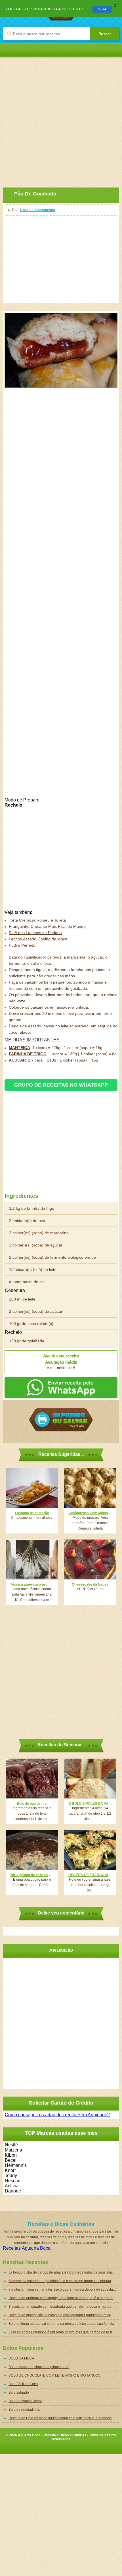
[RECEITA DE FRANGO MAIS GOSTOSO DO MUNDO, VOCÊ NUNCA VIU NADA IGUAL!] (90, 1850)
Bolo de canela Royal (25, 2401)
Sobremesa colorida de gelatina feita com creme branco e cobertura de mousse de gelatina (64, 2281)
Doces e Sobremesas (38, 210)
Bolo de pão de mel (32, 1804)
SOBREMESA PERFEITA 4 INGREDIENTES (53, 9)
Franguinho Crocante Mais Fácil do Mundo (47, 926)
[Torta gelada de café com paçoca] (32, 1850)
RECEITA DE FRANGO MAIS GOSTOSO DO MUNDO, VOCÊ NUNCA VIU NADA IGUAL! (90, 1875)
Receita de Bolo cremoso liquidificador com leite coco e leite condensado (64, 2418)
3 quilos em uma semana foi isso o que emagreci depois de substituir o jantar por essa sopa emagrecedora (64, 2289)
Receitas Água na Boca (27, 2248)
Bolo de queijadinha (24, 2410)
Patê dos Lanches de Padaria (35, 933)
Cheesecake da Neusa (90, 1584)
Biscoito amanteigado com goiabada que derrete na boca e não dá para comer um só (64, 2307)
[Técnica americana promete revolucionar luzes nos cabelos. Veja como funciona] (32, 1559)
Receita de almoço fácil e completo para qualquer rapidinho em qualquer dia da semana (64, 2315)
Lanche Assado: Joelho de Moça (38, 939)
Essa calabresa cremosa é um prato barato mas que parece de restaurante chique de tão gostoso (64, 2332)
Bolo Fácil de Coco (23, 2384)
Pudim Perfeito (22, 945)
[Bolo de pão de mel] (32, 1779)
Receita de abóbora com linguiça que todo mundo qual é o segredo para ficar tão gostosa (64, 2298)
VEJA (102, 9)
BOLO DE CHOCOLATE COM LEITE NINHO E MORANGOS (54, 2375)
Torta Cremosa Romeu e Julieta (37, 920)
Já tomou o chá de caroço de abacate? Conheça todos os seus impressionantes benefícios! (64, 2272)
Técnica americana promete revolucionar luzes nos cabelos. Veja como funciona (32, 1584)
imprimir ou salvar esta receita (61, 1420)
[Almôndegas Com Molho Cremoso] (90, 1488)
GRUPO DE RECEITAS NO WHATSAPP (61, 1085)
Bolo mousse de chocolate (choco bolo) (39, 2367)
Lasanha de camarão (32, 1513)
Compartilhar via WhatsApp (61, 1388)
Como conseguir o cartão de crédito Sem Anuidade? (57, 2115)
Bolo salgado (19, 2392)
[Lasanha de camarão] (32, 1488)
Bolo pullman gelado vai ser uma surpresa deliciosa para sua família (61, 2324)
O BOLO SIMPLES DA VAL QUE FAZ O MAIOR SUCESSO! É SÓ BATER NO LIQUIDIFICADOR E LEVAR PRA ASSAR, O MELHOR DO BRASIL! (90, 1804)
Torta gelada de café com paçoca (32, 1875)
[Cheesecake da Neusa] (90, 1559)
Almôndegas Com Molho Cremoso (90, 1513)
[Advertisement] (61, 118)
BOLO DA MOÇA (21, 2358)
